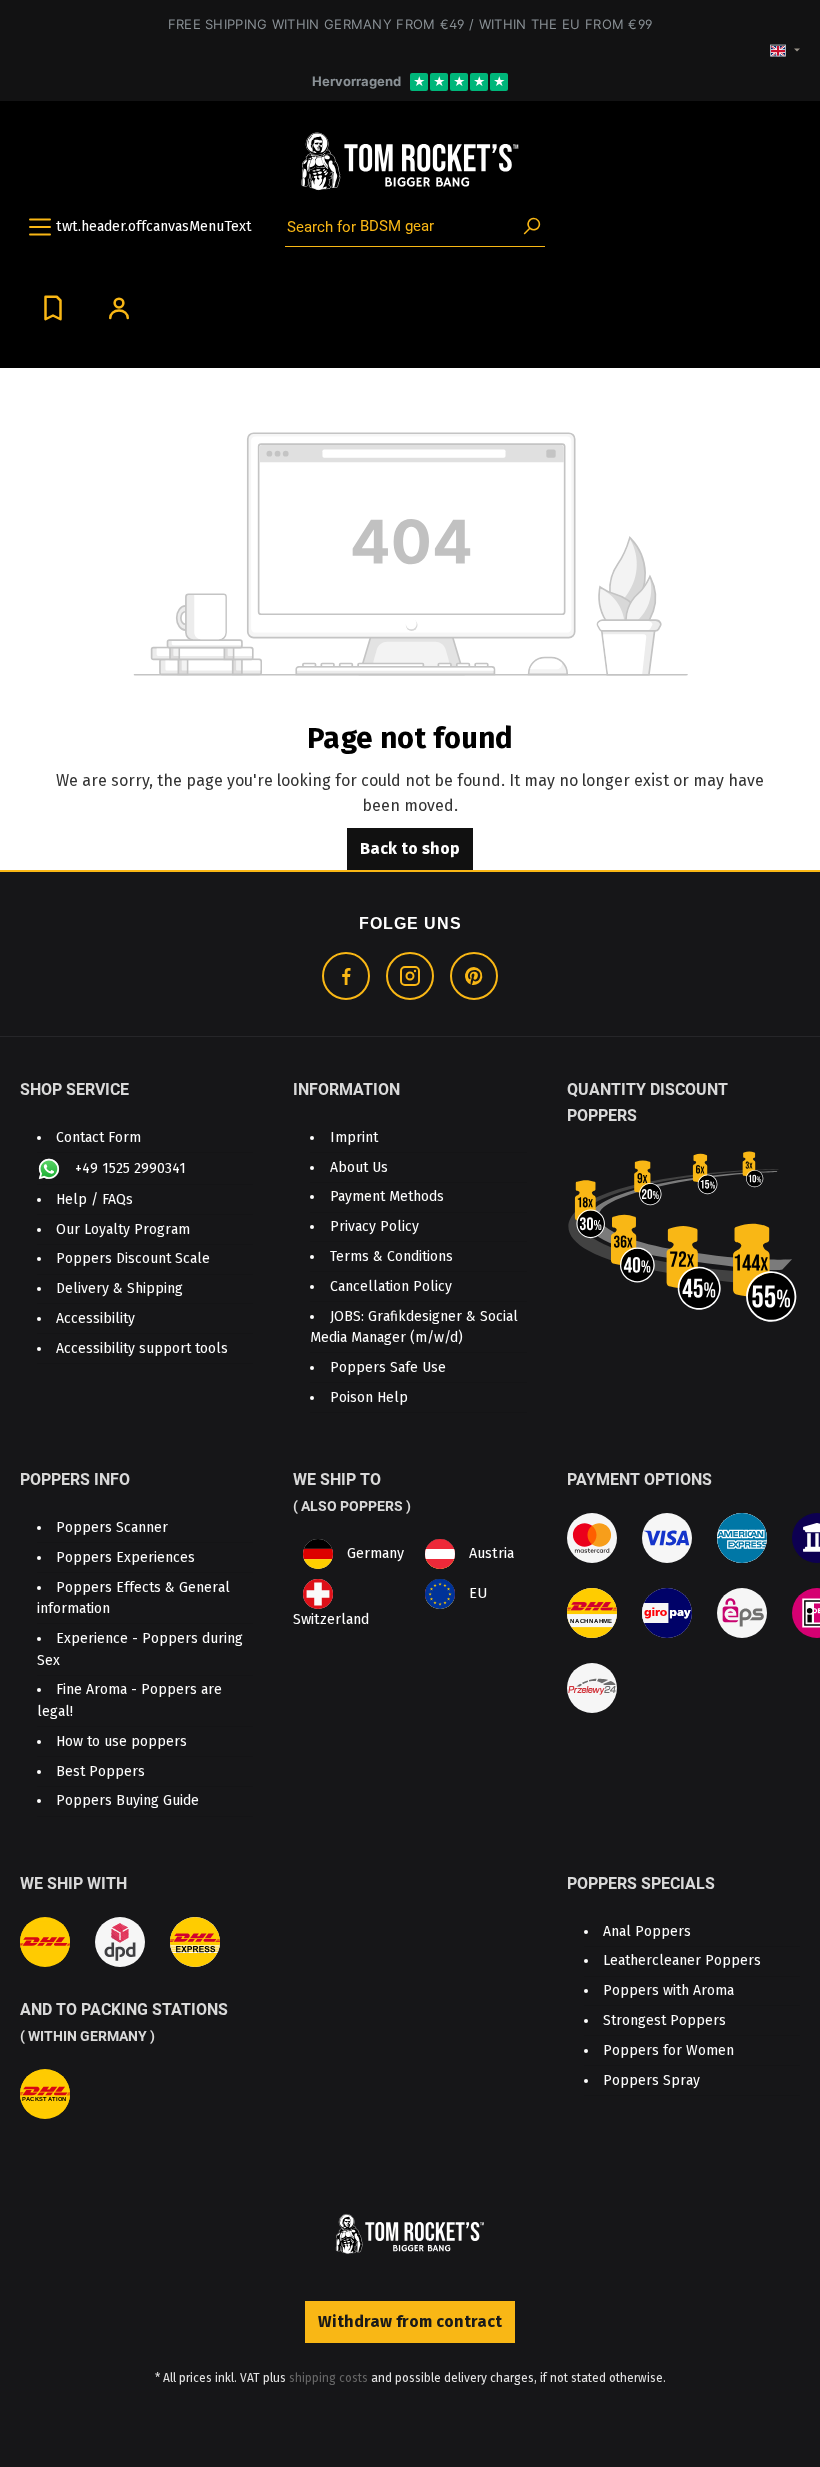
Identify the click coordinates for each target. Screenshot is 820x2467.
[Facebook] (346, 976)
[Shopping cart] (164, 299)
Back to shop (410, 848)
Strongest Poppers (664, 2020)
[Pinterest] (474, 976)
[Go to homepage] (410, 162)
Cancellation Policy (391, 1286)
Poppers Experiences (125, 1557)
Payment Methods (387, 1196)
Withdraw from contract (410, 2321)
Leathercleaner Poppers (682, 1960)
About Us (359, 1167)
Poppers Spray (651, 2080)
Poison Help (369, 1397)
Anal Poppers (647, 1931)
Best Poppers (100, 1771)
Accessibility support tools (142, 1348)
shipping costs (328, 2378)
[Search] (532, 227)
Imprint (354, 1137)
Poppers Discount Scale (133, 1258)
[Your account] (119, 307)
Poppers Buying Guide (127, 1800)
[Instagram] (410, 976)
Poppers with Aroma (668, 1990)
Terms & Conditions (391, 1256)
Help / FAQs (94, 1199)
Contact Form (98, 1137)
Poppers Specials (641, 1883)
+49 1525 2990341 (128, 1167)
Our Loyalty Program (123, 1229)
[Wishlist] (53, 307)
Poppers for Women (668, 2050)
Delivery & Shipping (119, 1288)
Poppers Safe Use (388, 1367)
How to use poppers (121, 1741)
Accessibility (95, 1318)
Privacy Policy (374, 1226)
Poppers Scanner (112, 1527)
